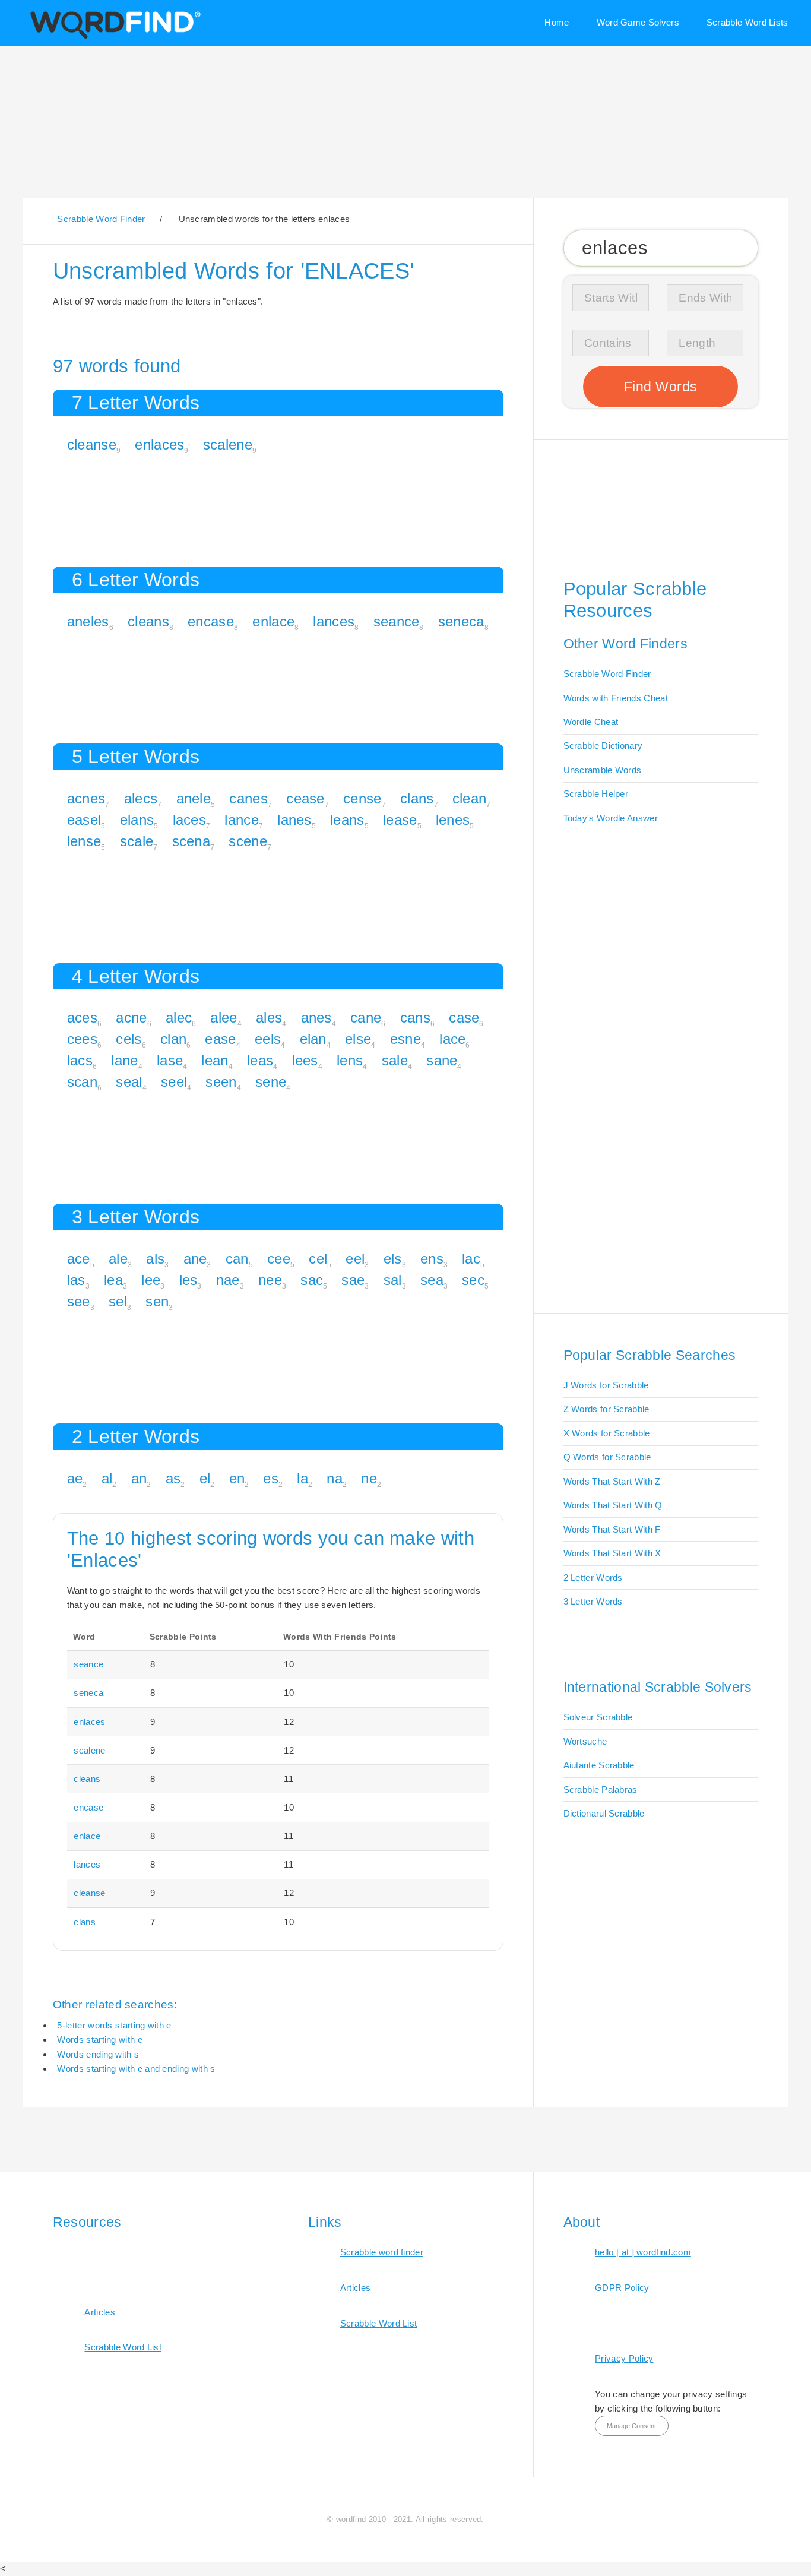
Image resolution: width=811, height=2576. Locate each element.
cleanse (92, 444)
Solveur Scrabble (598, 1717)
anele (194, 798)
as (173, 1478)
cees (82, 1039)
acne (131, 1018)
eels (268, 1039)
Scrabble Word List (123, 2347)
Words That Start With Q (613, 1505)
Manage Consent (631, 2426)
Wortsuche (585, 1741)
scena (191, 841)
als (155, 1259)
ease (220, 1039)
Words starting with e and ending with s (136, 2069)
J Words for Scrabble (606, 1385)
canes (248, 798)
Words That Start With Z (612, 1481)
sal (393, 1280)
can (237, 1259)
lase (170, 1060)
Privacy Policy (624, 2358)
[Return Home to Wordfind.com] (113, 37)
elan (313, 1039)
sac (312, 1280)
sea (432, 1280)
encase (211, 621)
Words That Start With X (612, 1553)
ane (195, 1259)
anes (316, 1018)
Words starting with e (99, 2039)
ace (79, 1259)
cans (415, 1018)
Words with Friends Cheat (616, 698)
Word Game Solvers (638, 22)
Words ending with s (98, 2054)
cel (318, 1259)
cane (366, 1018)
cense (362, 798)
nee (270, 1280)
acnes (86, 798)
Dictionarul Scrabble (604, 1813)
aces (82, 1018)
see (79, 1301)
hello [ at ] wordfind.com (643, 2252)
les (189, 1280)
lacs (80, 1060)
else (358, 1039)
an (139, 1478)
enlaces (159, 444)
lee (151, 1280)
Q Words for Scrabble (607, 1457)
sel (118, 1301)
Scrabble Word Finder (607, 674)
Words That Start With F (612, 1529)
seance (397, 621)
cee (279, 1259)
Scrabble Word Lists (747, 22)
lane (124, 1060)
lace (452, 1039)
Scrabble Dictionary (603, 746)
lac (471, 1259)
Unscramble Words (603, 770)
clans (417, 798)
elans (137, 820)
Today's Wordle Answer (611, 818)
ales (269, 1018)
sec (473, 1280)
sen (157, 1301)
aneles (88, 621)
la (302, 1478)
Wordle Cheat (591, 722)
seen (221, 1082)
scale (137, 841)
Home (557, 22)
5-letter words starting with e (114, 2025)
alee (224, 1018)
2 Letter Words (593, 1577)
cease (305, 798)
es (271, 1478)
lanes (294, 820)
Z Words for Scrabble (606, 1409)
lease (400, 820)
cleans (148, 621)
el (205, 1478)
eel (355, 1259)
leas (260, 1060)
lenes (453, 820)
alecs (141, 798)
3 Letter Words (593, 1601)
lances (334, 621)
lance (242, 820)
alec (179, 1018)
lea (113, 1280)
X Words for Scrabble (607, 1433)
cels (129, 1039)
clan (173, 1039)
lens (350, 1060)
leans (347, 820)
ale (118, 1259)
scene (248, 841)
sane (442, 1060)
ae (75, 1478)
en (237, 1478)
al (107, 1478)
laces (190, 820)
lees (305, 1060)
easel (84, 820)
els (393, 1259)
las (76, 1280)
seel (174, 1082)
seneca (461, 621)
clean (470, 798)
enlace (273, 621)
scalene (228, 444)
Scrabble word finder (382, 2252)
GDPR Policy (622, 2288)
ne (369, 1478)
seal (129, 1082)
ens (432, 1259)
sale (395, 1060)
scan (82, 1082)
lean (215, 1060)
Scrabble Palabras (601, 1789)
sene (271, 1082)
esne (405, 1039)
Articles (99, 2312)
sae (353, 1280)
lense (84, 841)
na (335, 1478)
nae (228, 1280)
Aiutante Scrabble (599, 1765)
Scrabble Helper (596, 794)
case (464, 1018)
